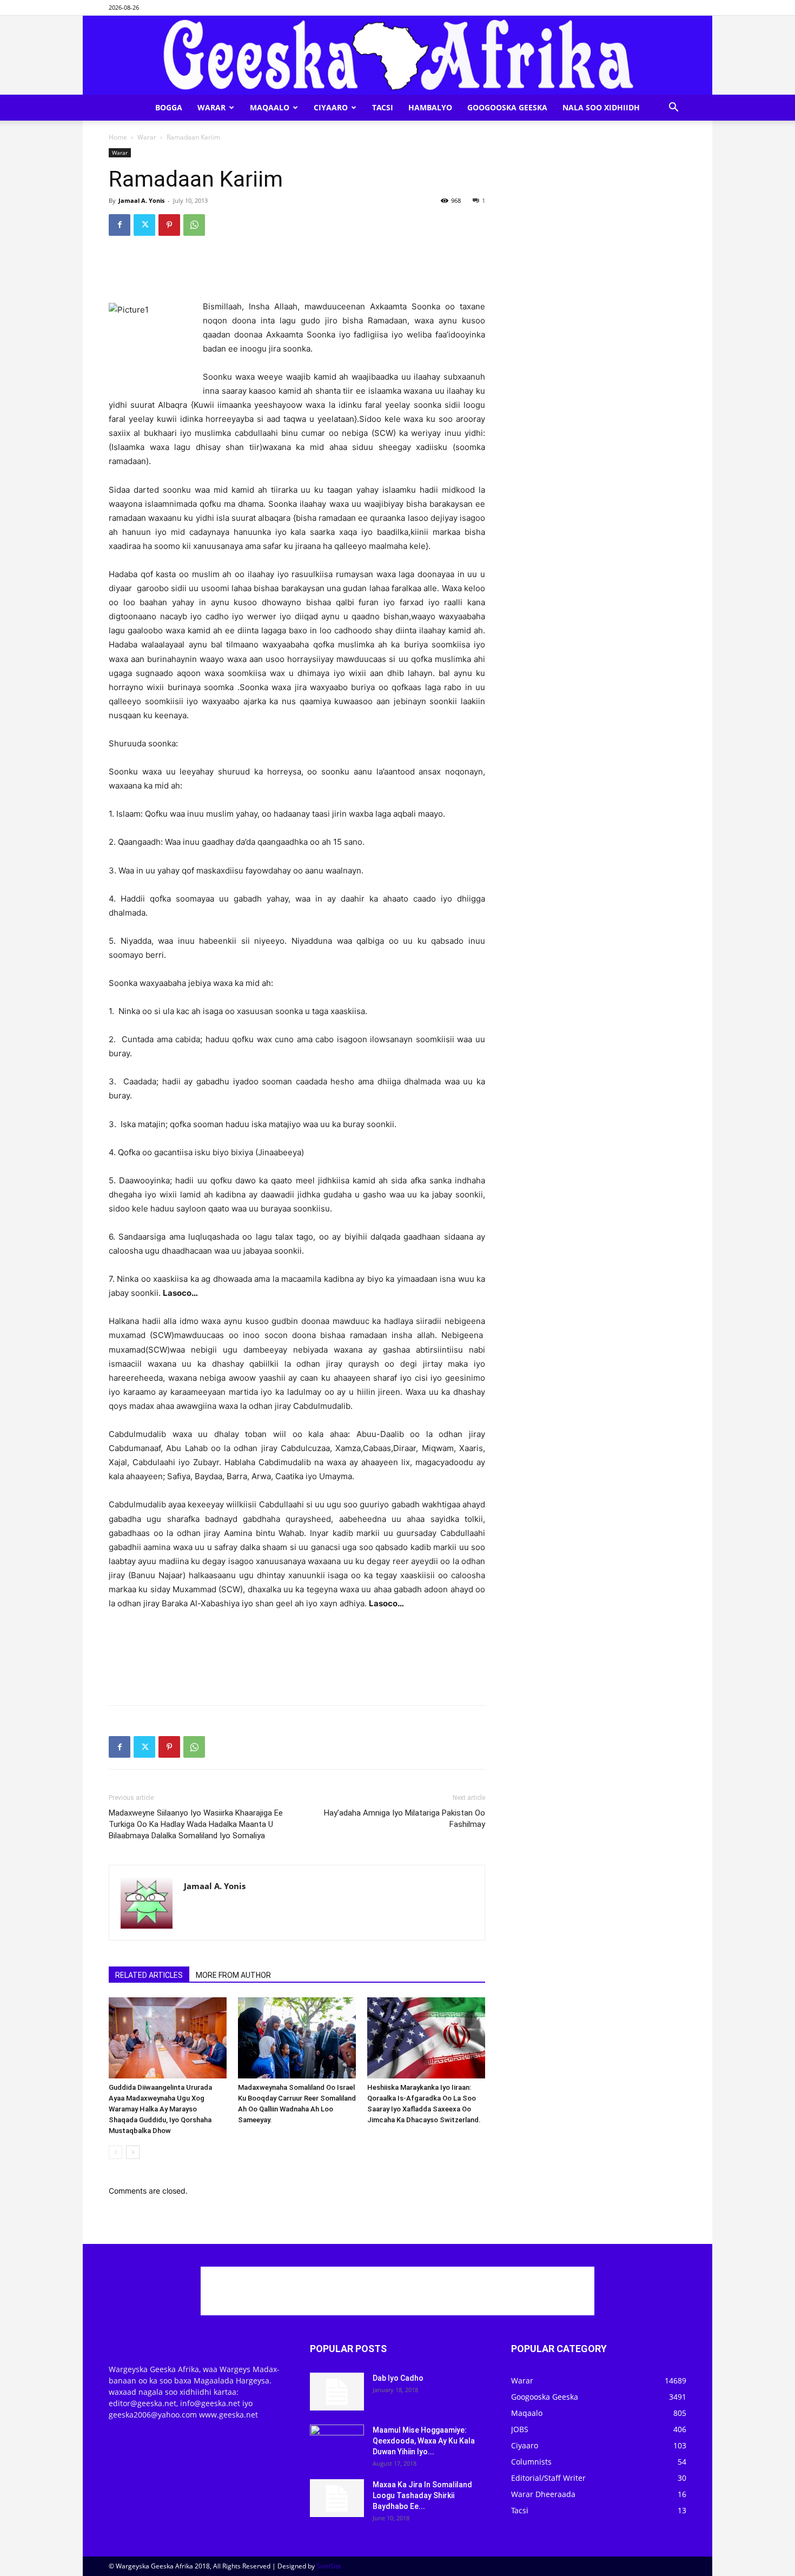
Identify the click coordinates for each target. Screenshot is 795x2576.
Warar (211, 107)
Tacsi (383, 107)
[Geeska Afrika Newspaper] (398, 55)
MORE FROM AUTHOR (233, 1975)
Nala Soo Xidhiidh (601, 107)
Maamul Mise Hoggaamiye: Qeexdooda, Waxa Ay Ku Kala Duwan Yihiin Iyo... (424, 2441)
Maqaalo (270, 107)
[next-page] (133, 2152)
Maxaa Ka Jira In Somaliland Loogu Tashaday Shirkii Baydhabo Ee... (422, 2495)
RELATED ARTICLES (149, 1975)
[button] (673, 108)
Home (118, 137)
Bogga (169, 107)
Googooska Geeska (507, 107)
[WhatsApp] (194, 225)
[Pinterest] (169, 225)
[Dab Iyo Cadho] (337, 2392)
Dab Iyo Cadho (398, 2378)
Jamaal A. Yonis (141, 200)
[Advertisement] (297, 272)
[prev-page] (115, 2152)
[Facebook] (120, 225)
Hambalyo (430, 107)
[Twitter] (144, 225)
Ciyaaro (331, 107)
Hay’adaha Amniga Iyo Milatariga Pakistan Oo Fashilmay (405, 1819)
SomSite (329, 2566)
